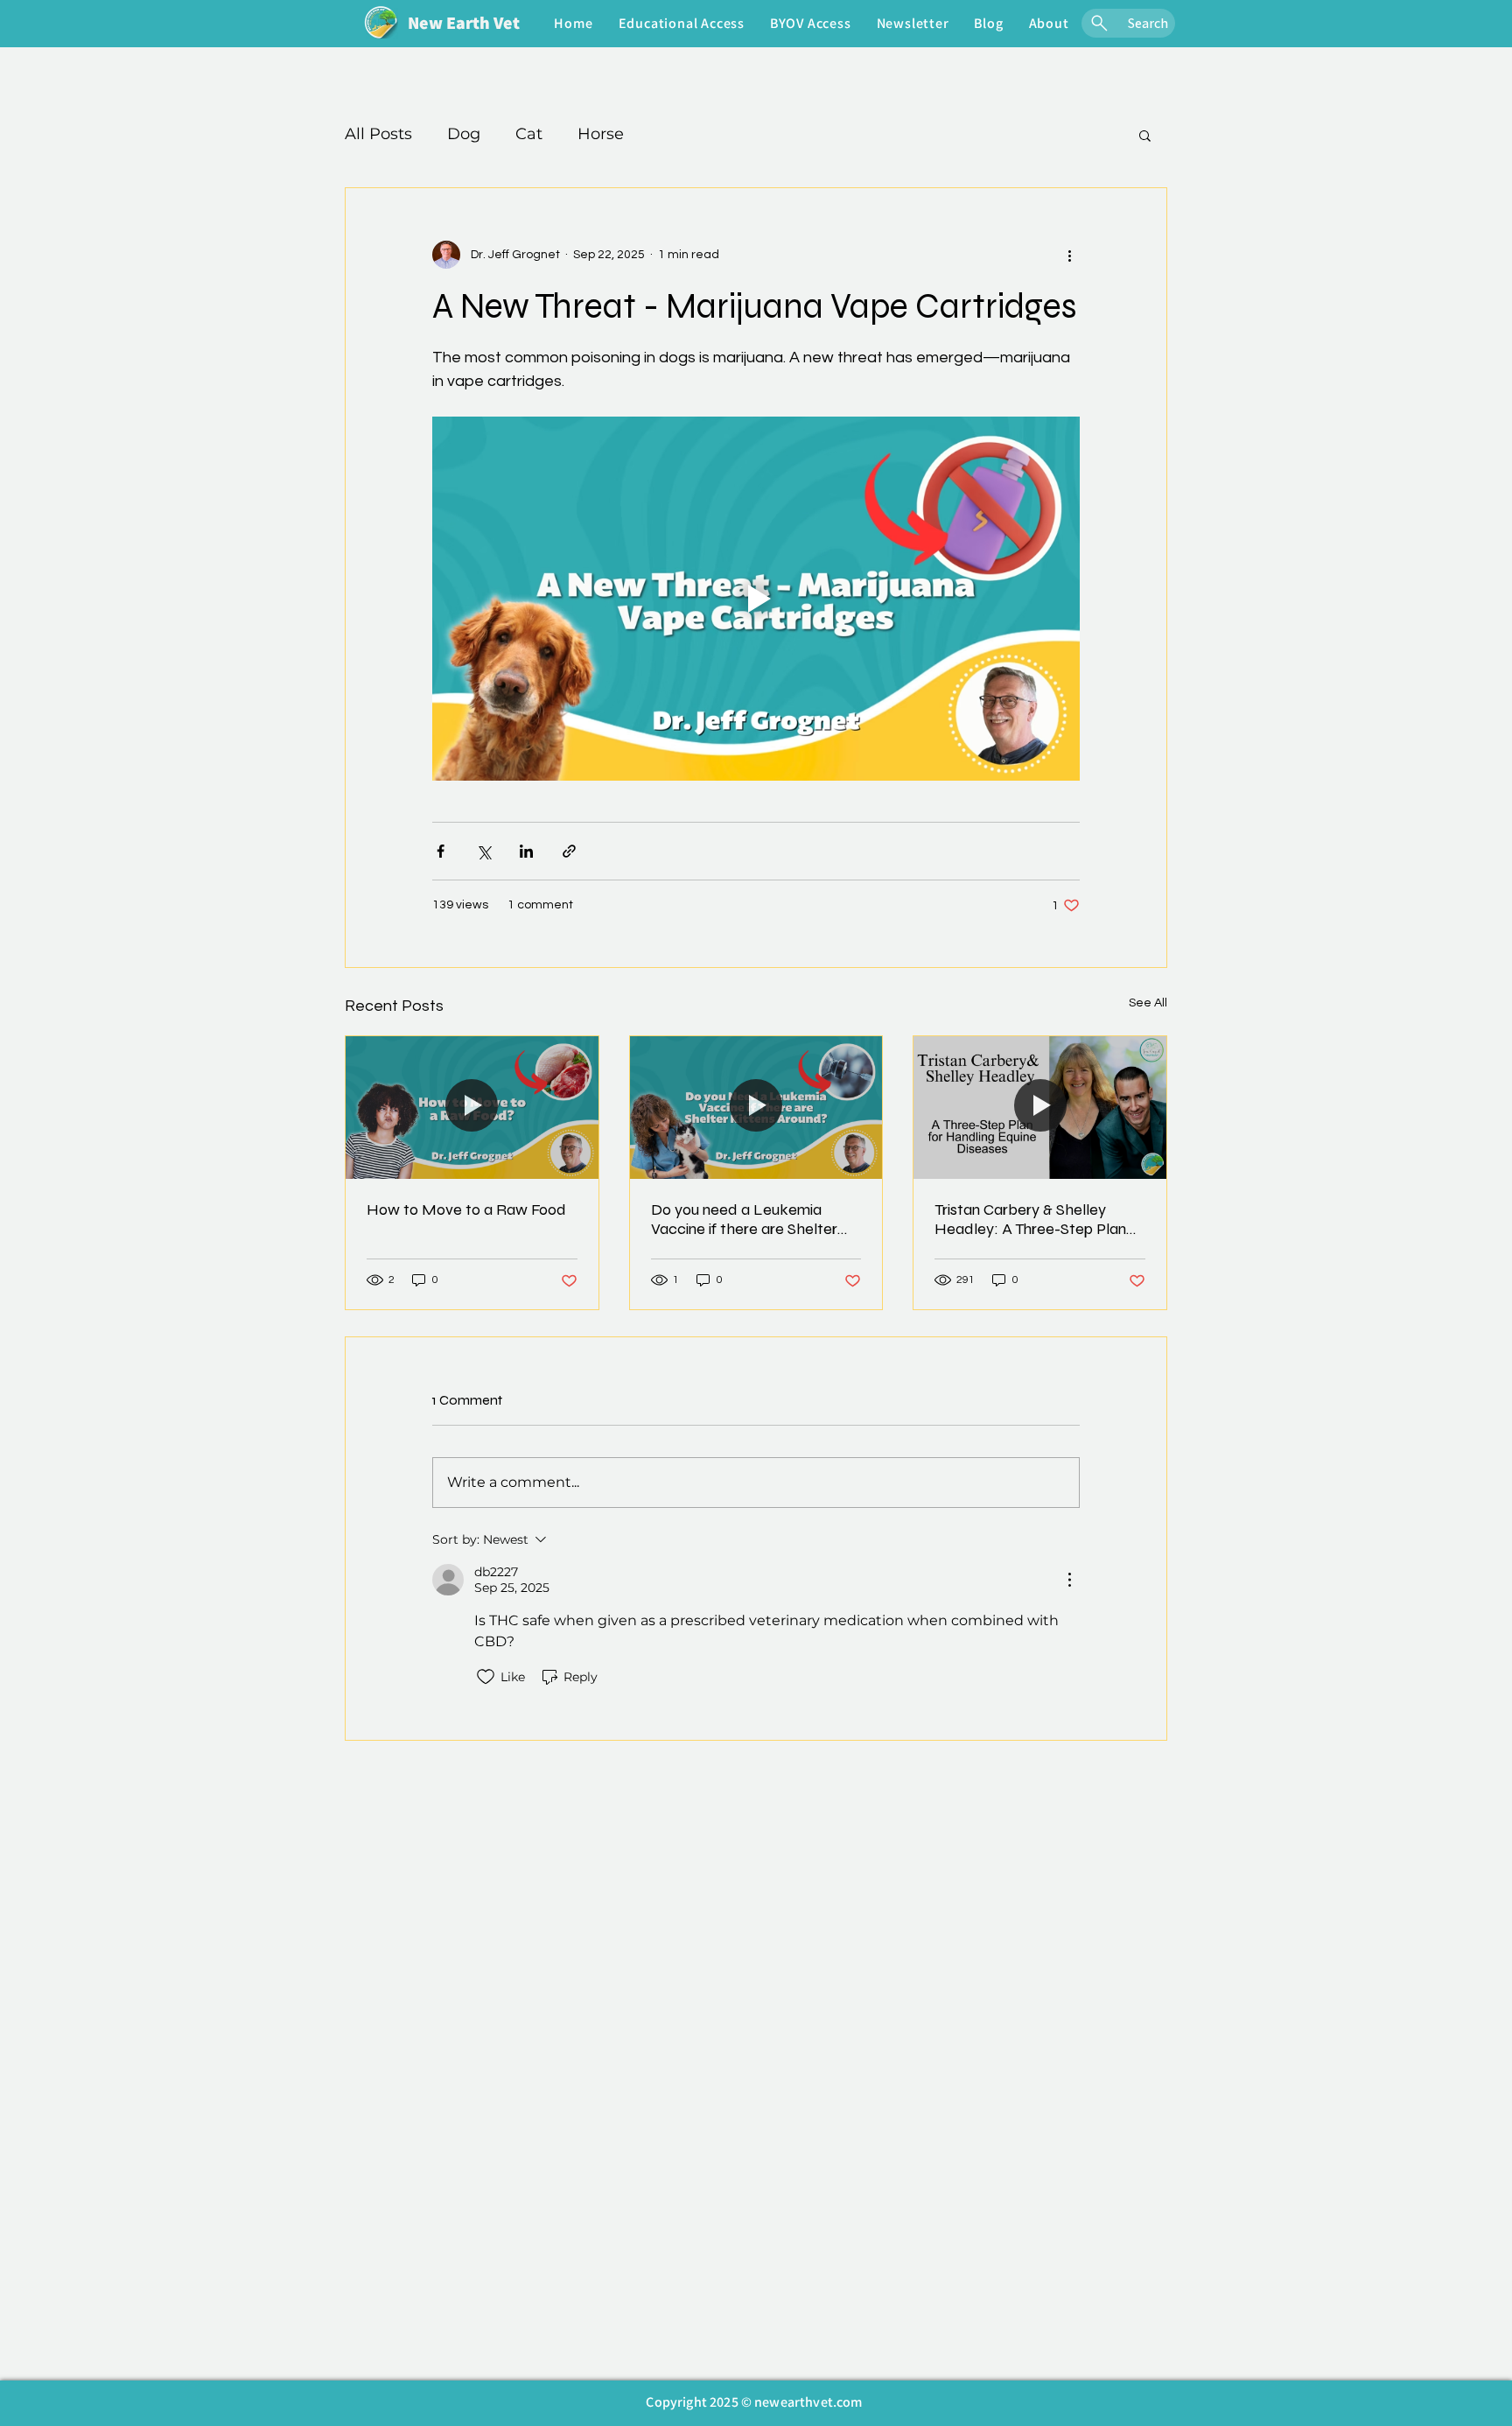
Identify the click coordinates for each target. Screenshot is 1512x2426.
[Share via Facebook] (441, 851)
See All (1148, 1003)
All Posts (378, 134)
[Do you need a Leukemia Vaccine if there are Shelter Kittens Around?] (756, 1107)
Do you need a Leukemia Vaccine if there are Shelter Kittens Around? (744, 1219)
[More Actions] (1069, 1580)
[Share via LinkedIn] (526, 851)
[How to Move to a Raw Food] (472, 1107)
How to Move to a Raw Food (466, 1209)
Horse (601, 134)
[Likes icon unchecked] (486, 1677)
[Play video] (756, 599)
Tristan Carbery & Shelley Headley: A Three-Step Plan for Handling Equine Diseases (1034, 1219)
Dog (464, 134)
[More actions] (1069, 255)
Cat (529, 134)
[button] (681, 23)
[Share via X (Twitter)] (483, 851)
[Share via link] (569, 851)
